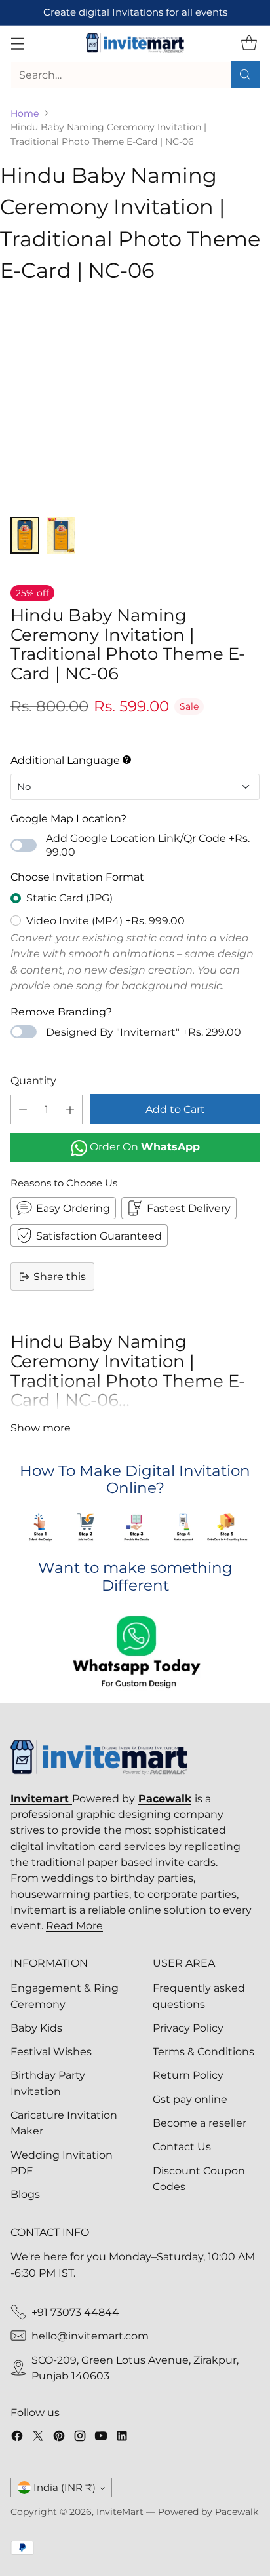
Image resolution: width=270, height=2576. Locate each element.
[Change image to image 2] (62, 535)
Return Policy (188, 2075)
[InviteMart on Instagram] (80, 2438)
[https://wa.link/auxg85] (135, 1654)
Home (25, 113)
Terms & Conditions (203, 2051)
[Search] (245, 75)
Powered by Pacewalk (208, 2512)
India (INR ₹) (65, 2488)
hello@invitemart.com (90, 2336)
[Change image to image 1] (25, 535)
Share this (60, 1276)
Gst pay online (190, 2099)
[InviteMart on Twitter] (38, 2438)
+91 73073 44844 (75, 2312)
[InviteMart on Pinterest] (59, 2438)
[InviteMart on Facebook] (17, 2438)
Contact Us (182, 2146)
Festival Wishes (51, 2051)
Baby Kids (36, 2028)
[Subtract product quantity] (23, 1109)
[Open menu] (17, 43)
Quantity (33, 1080)
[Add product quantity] (70, 1109)
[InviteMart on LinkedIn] (122, 2438)
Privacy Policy (188, 2028)
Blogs (25, 2194)
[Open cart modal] (249, 43)
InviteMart (120, 2512)
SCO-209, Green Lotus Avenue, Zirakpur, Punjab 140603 (135, 2368)
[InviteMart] (135, 43)
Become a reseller (200, 2123)
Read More (74, 1925)
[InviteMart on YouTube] (101, 2438)
